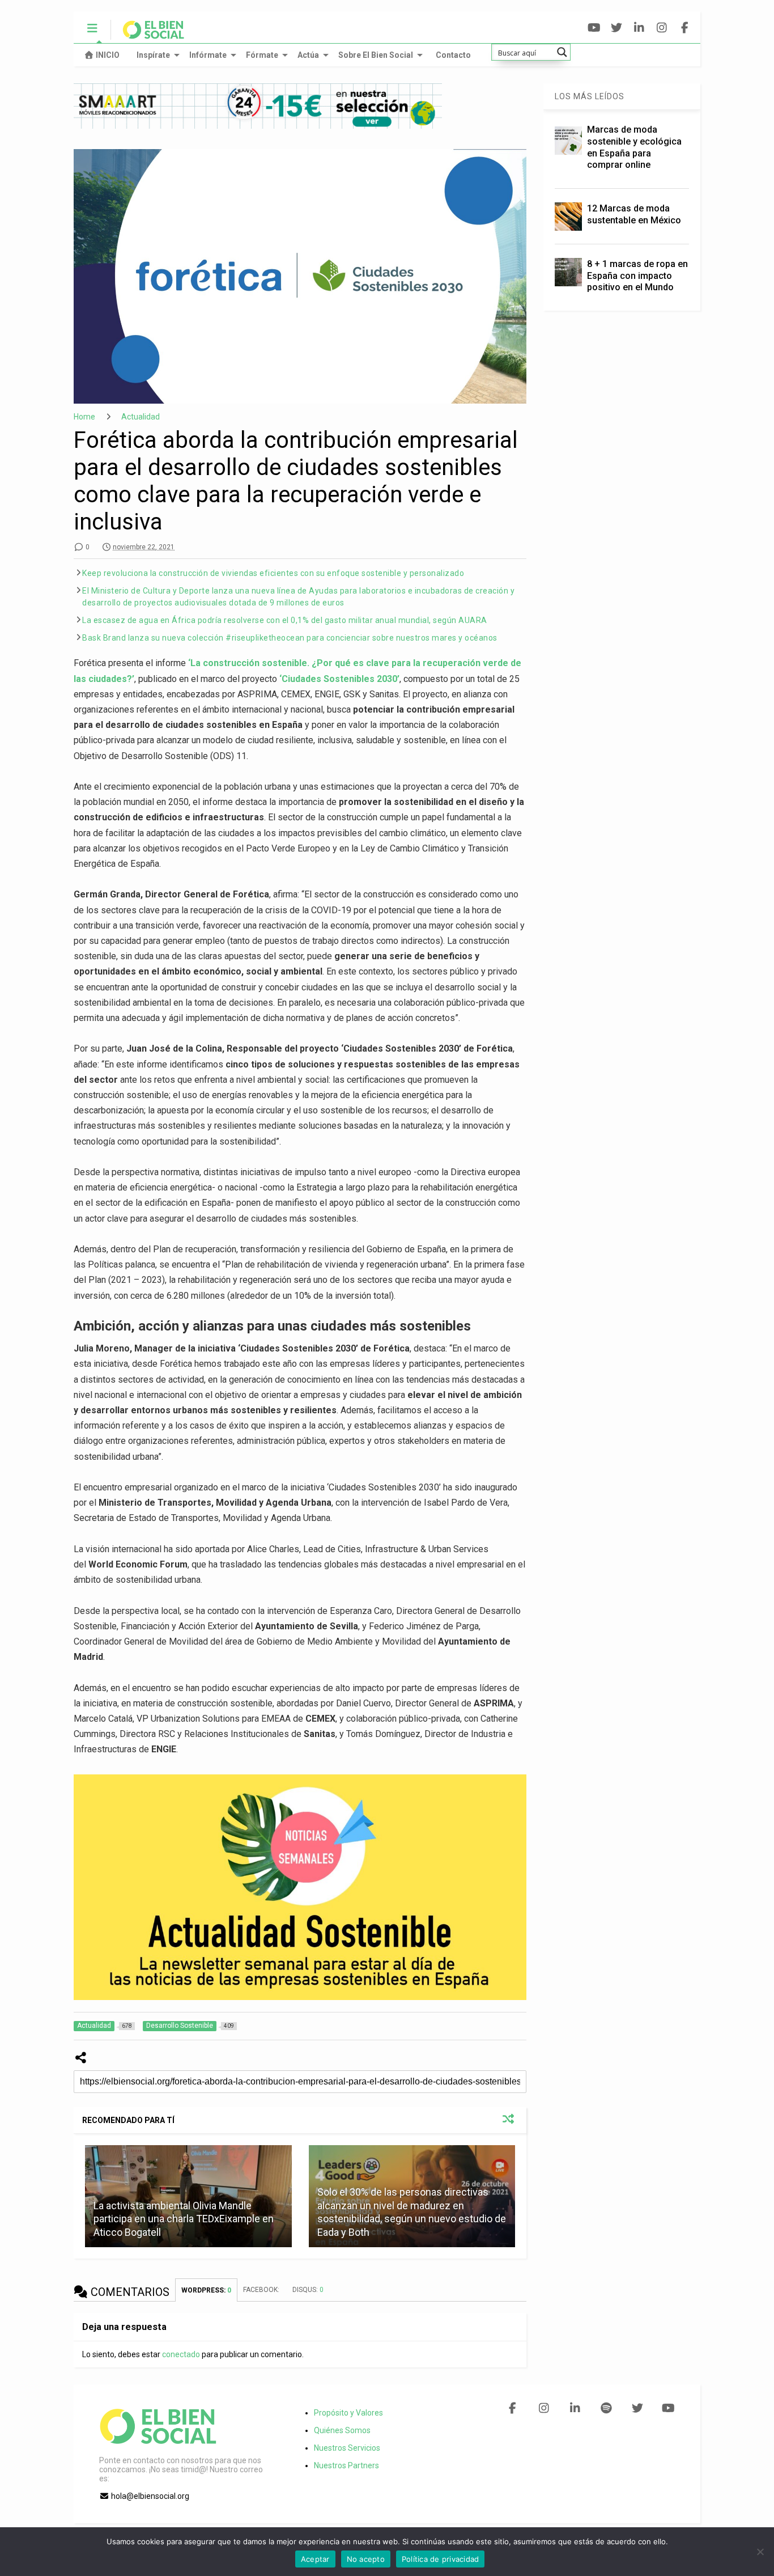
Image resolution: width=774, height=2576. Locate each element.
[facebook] (685, 28)
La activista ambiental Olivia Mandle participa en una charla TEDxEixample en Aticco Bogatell (184, 2219)
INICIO (108, 55)
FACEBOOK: (262, 2290)
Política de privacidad (441, 2559)
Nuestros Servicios (347, 2448)
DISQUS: (308, 2290)
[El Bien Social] (148, 35)
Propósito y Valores (348, 2413)
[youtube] (594, 28)
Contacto (453, 55)
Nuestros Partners (346, 2465)
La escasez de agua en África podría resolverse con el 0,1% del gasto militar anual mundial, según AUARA (285, 620)
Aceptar (315, 2559)
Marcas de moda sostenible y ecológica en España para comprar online (634, 147)
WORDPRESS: (206, 2290)
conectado (181, 2354)
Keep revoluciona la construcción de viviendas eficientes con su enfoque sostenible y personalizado (273, 573)
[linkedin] (639, 28)
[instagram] (662, 28)
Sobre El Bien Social (376, 55)
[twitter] (617, 28)
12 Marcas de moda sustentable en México (634, 214)
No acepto (366, 2559)
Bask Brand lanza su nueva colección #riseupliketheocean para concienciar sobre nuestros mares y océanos (290, 638)
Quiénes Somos (342, 2430)
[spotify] (606, 2408)
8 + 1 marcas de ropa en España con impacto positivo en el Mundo (637, 276)
